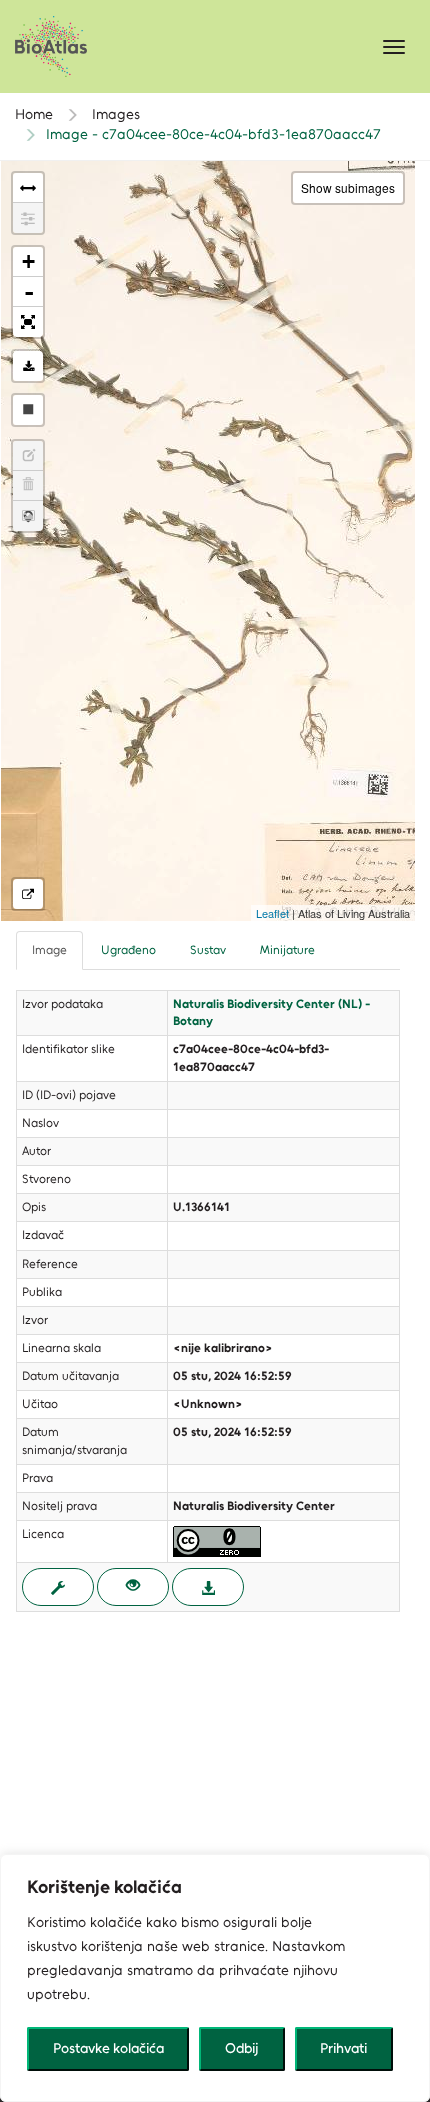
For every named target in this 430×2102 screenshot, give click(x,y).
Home (34, 114)
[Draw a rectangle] (28, 410)
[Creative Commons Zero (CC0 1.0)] (217, 1540)
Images (114, 114)
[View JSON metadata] (58, 1587)
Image (49, 950)
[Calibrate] (28, 218)
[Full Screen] (28, 322)
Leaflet (272, 913)
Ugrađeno (128, 950)
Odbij (242, 2048)
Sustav (208, 950)
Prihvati (343, 2048)
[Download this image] (28, 366)
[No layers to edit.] (28, 456)
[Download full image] (208, 1587)
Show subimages (348, 187)
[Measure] (28, 188)
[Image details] (28, 894)
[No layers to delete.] (28, 486)
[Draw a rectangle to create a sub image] (28, 516)
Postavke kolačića (108, 2048)
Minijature (287, 950)
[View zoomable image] (133, 1587)
